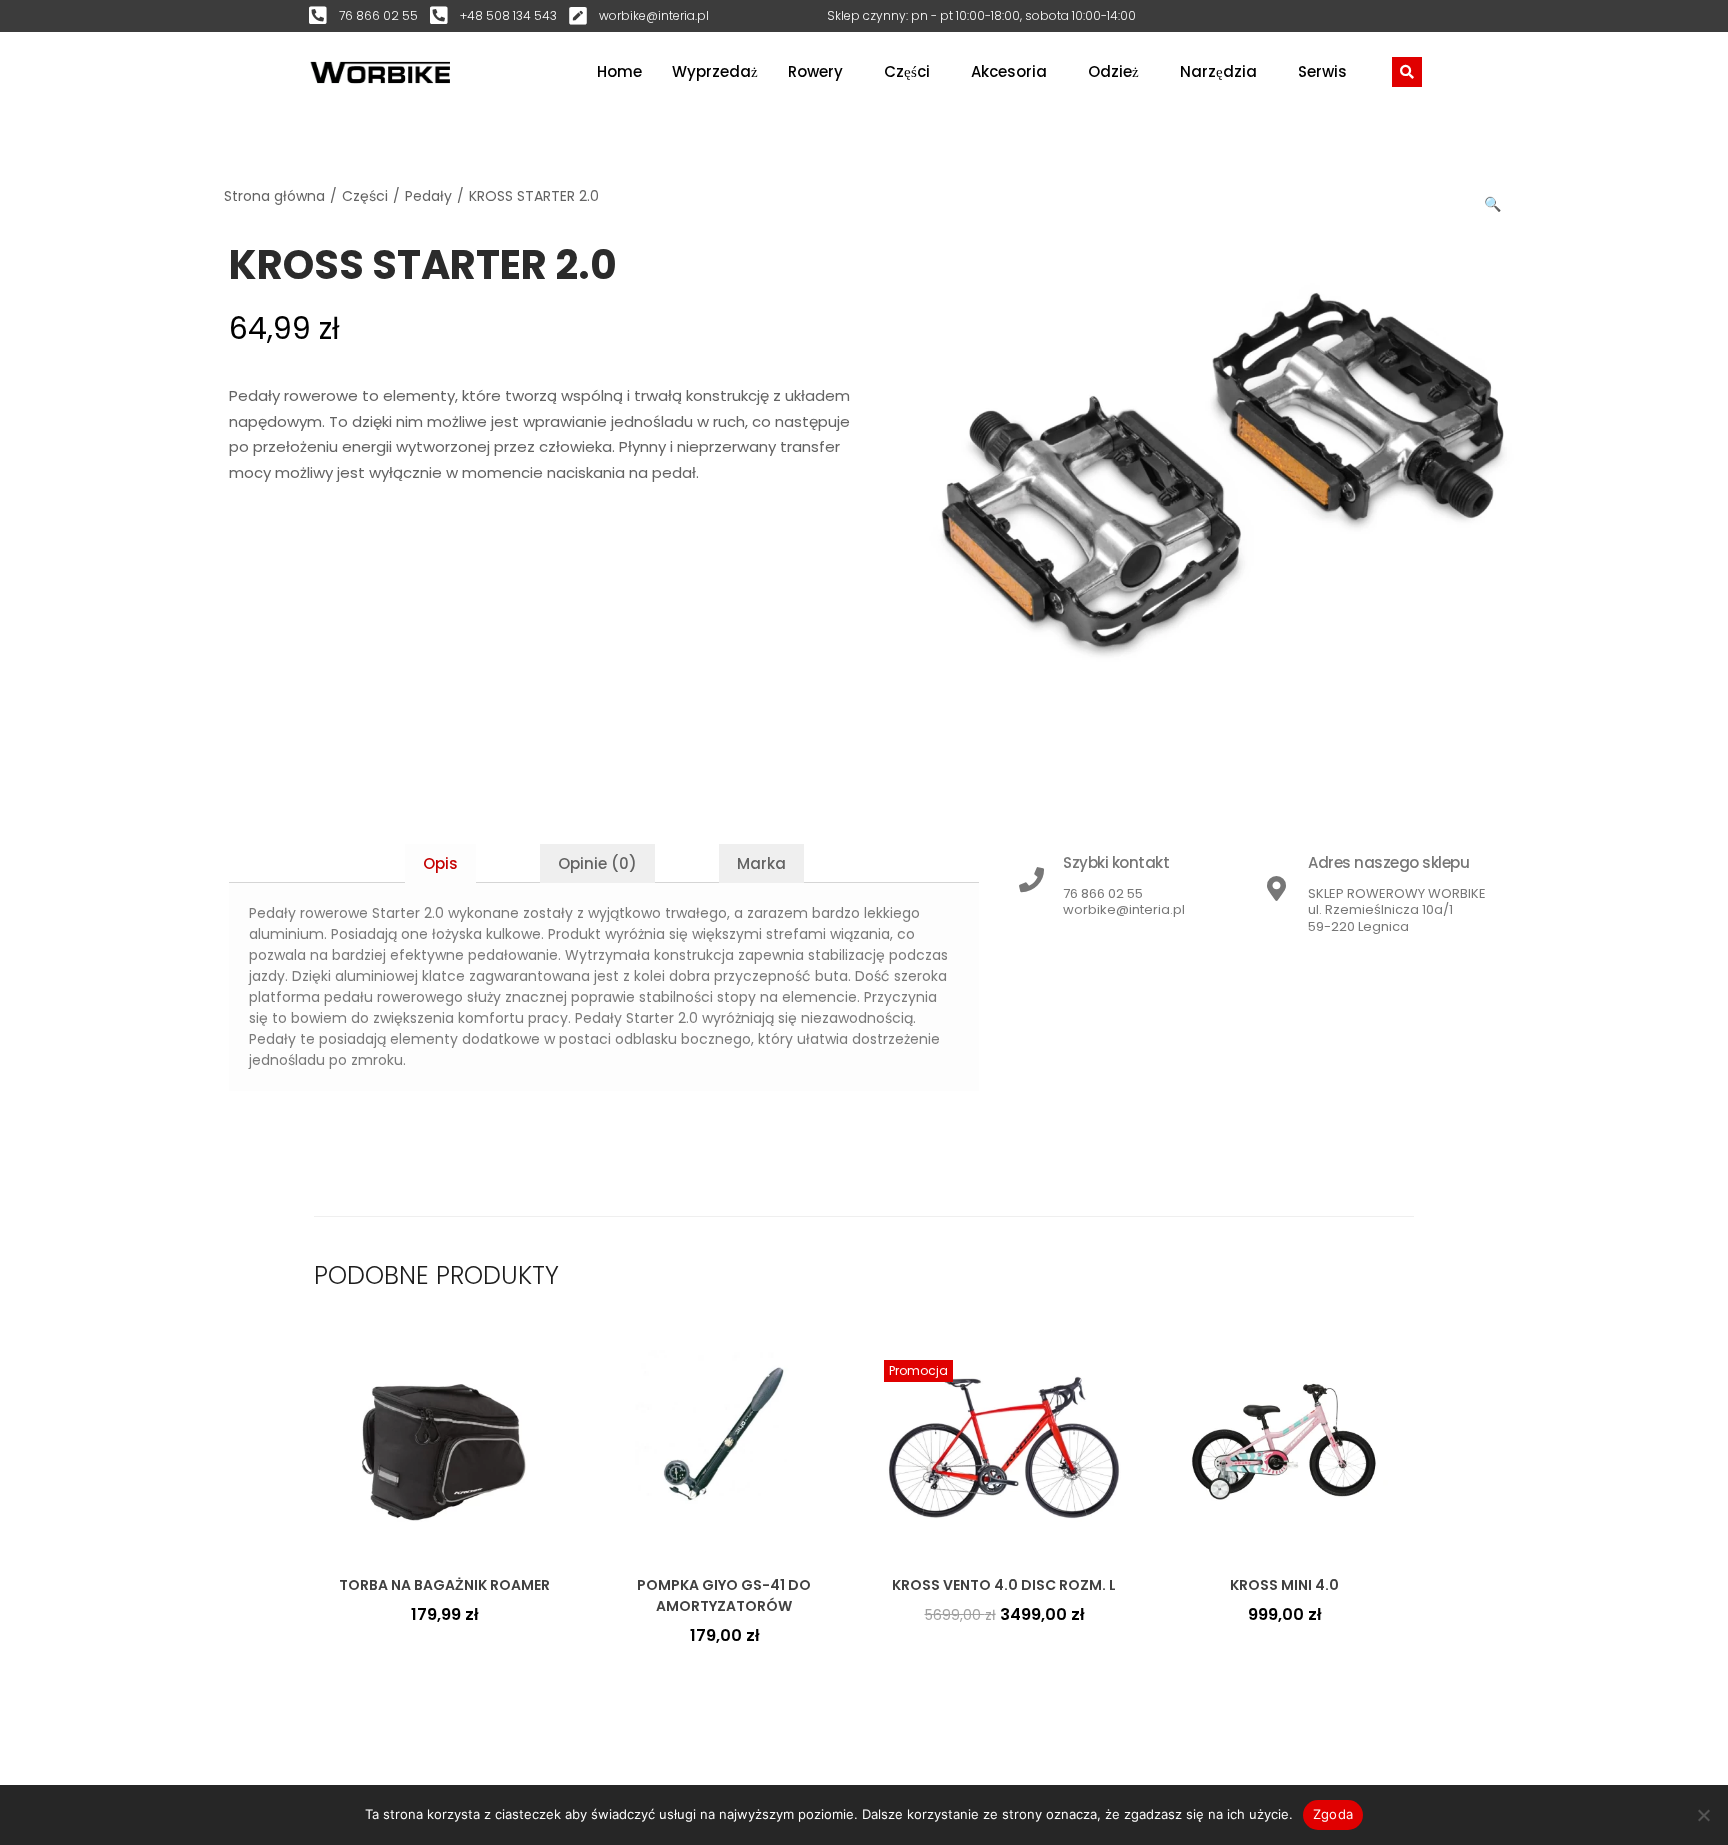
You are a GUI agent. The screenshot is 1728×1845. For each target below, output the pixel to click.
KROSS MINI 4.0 (1284, 1585)
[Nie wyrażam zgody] (1703, 1815)
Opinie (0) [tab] (597, 863)
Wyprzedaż (715, 71)
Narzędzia (1218, 71)
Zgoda (1333, 1814)
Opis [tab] (440, 863)
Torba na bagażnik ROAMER (444, 1585)
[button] (1494, 200)
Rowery (815, 71)
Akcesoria (1009, 71)
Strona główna (274, 196)
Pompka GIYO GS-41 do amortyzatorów (724, 1595)
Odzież (1113, 71)
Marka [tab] (761, 863)
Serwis (1322, 71)
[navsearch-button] (1407, 72)
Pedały (428, 196)
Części (907, 71)
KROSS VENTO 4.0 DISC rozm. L (1004, 1585)
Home (619, 71)
